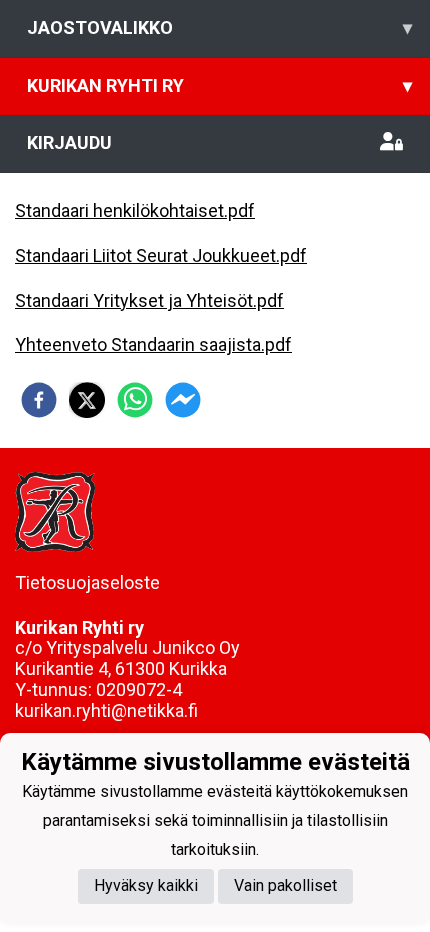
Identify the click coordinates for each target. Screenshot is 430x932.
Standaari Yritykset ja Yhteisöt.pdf (149, 300)
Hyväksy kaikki (146, 885)
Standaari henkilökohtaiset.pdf (135, 210)
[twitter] (87, 400)
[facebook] (39, 400)
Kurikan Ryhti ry (219, 85)
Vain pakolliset (285, 885)
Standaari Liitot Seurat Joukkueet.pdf (161, 255)
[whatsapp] (135, 400)
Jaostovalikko (219, 27)
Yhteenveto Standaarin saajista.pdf (153, 344)
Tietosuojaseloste (87, 582)
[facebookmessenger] (183, 400)
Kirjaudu (69, 142)
